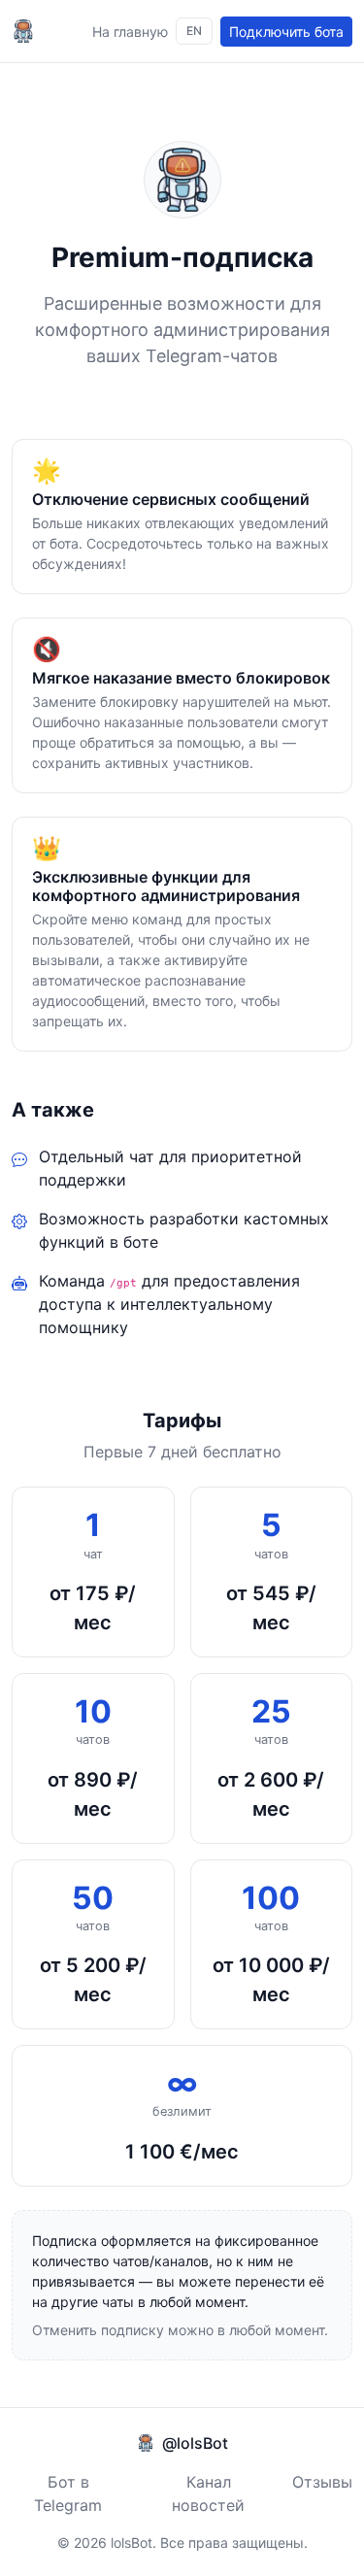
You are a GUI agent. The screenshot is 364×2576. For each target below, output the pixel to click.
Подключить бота (286, 32)
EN (194, 31)
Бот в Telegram (68, 2493)
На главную (130, 32)
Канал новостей (208, 2493)
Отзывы (322, 2482)
